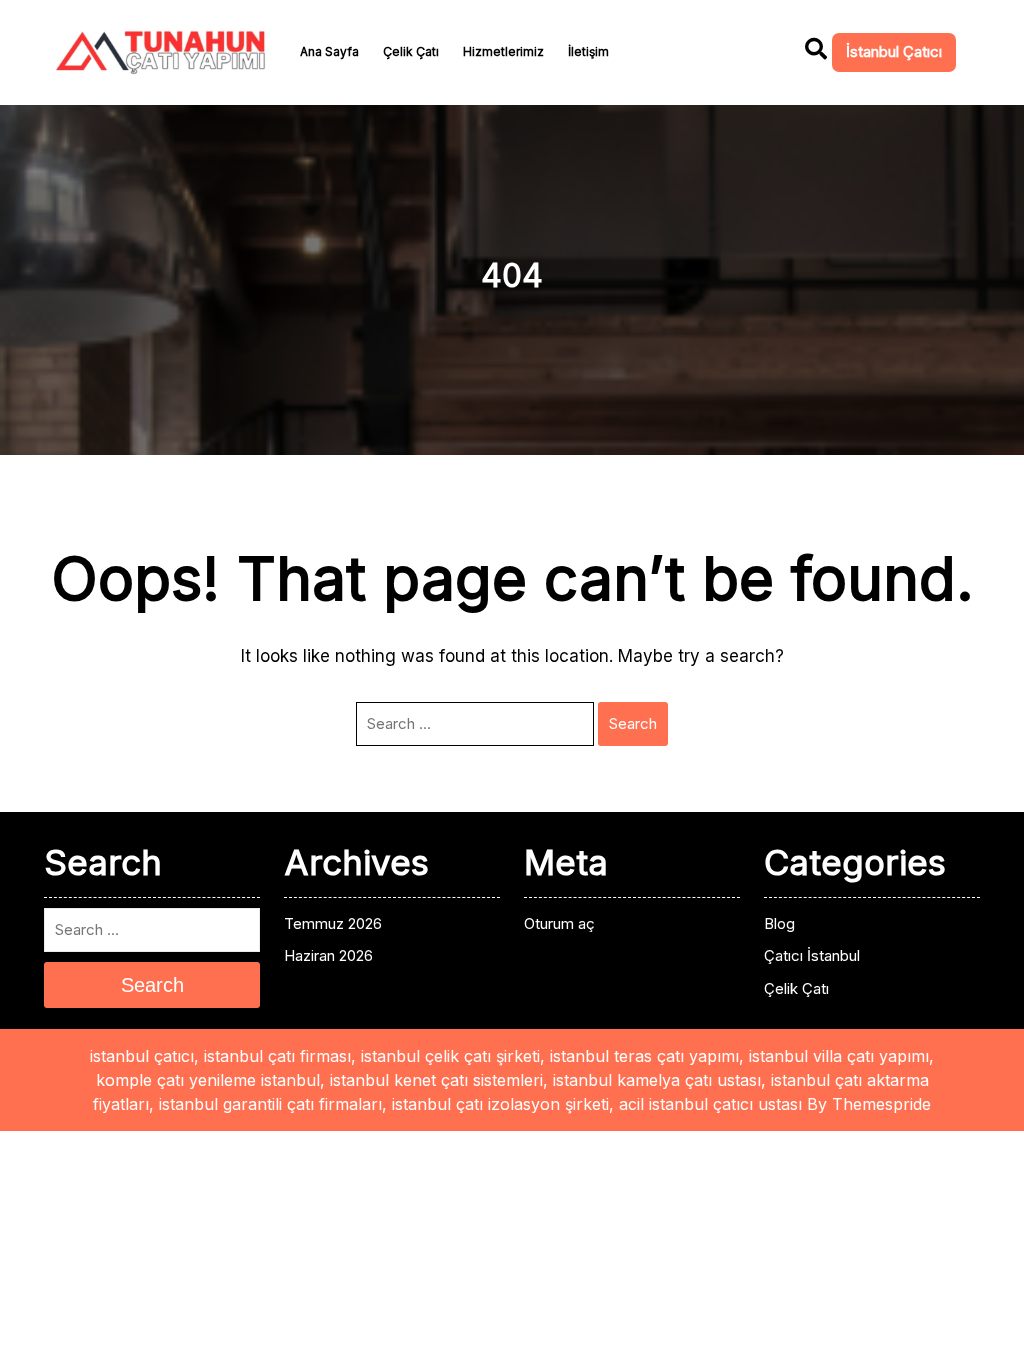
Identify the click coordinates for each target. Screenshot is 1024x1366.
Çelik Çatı (411, 51)
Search (633, 723)
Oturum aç (559, 923)
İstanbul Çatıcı (894, 51)
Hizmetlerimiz (503, 51)
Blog (779, 923)
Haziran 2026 (328, 955)
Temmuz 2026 (333, 923)
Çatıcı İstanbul (812, 955)
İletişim (588, 51)
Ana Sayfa (329, 51)
